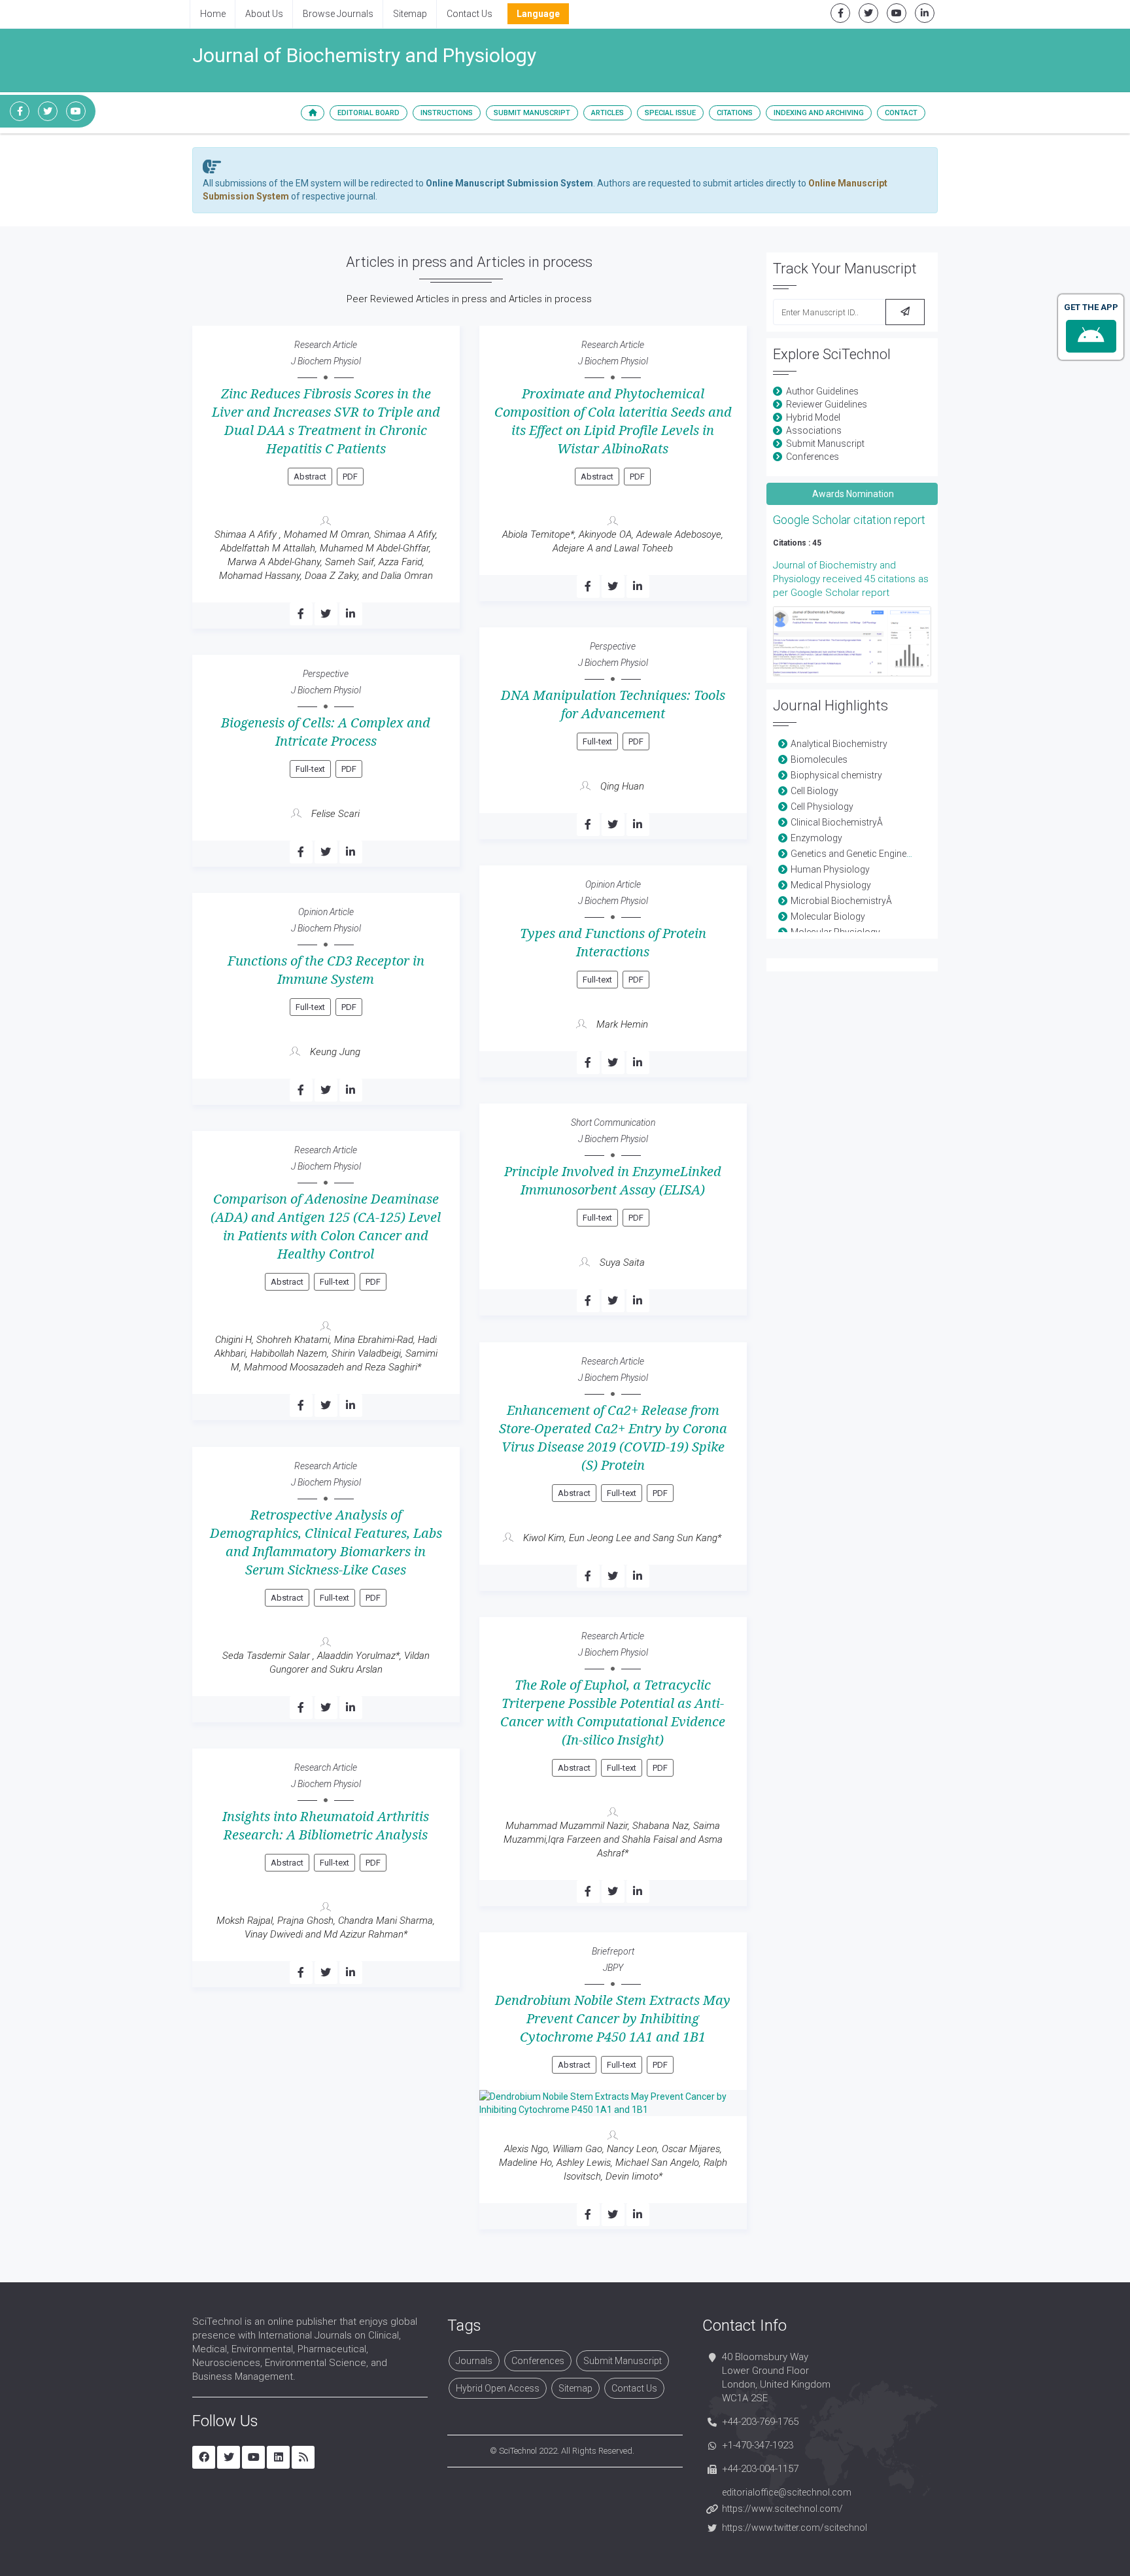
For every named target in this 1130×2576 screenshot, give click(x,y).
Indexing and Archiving (819, 113)
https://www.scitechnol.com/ (782, 2509)
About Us (264, 14)
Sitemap (410, 14)
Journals (474, 2361)
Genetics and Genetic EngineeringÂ (863, 854)
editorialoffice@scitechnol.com (787, 2492)
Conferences (813, 457)
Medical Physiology (831, 885)
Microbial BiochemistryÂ (842, 901)
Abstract (310, 477)
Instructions (447, 113)
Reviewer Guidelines (827, 404)
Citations (735, 113)
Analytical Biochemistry (839, 744)
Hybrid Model (813, 417)
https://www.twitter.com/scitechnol (795, 2528)
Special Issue (670, 113)
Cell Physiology (822, 807)
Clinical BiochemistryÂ (838, 822)
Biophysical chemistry (836, 775)
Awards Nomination (852, 494)
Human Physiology (830, 869)
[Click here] (852, 641)
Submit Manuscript (532, 113)
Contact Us (470, 14)
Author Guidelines (822, 391)
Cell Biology (814, 791)
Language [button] (538, 14)
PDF (350, 477)
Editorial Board (368, 113)
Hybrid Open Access (498, 2388)
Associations (814, 430)
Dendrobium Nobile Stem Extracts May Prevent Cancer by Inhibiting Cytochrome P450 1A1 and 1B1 (613, 2019)
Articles (608, 113)
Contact (901, 113)
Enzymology (816, 838)
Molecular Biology (828, 916)
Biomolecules (819, 759)
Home (213, 14)
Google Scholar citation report (849, 520)
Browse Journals (338, 14)
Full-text (597, 741)
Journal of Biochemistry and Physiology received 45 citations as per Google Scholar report (851, 579)
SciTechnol (518, 2451)
